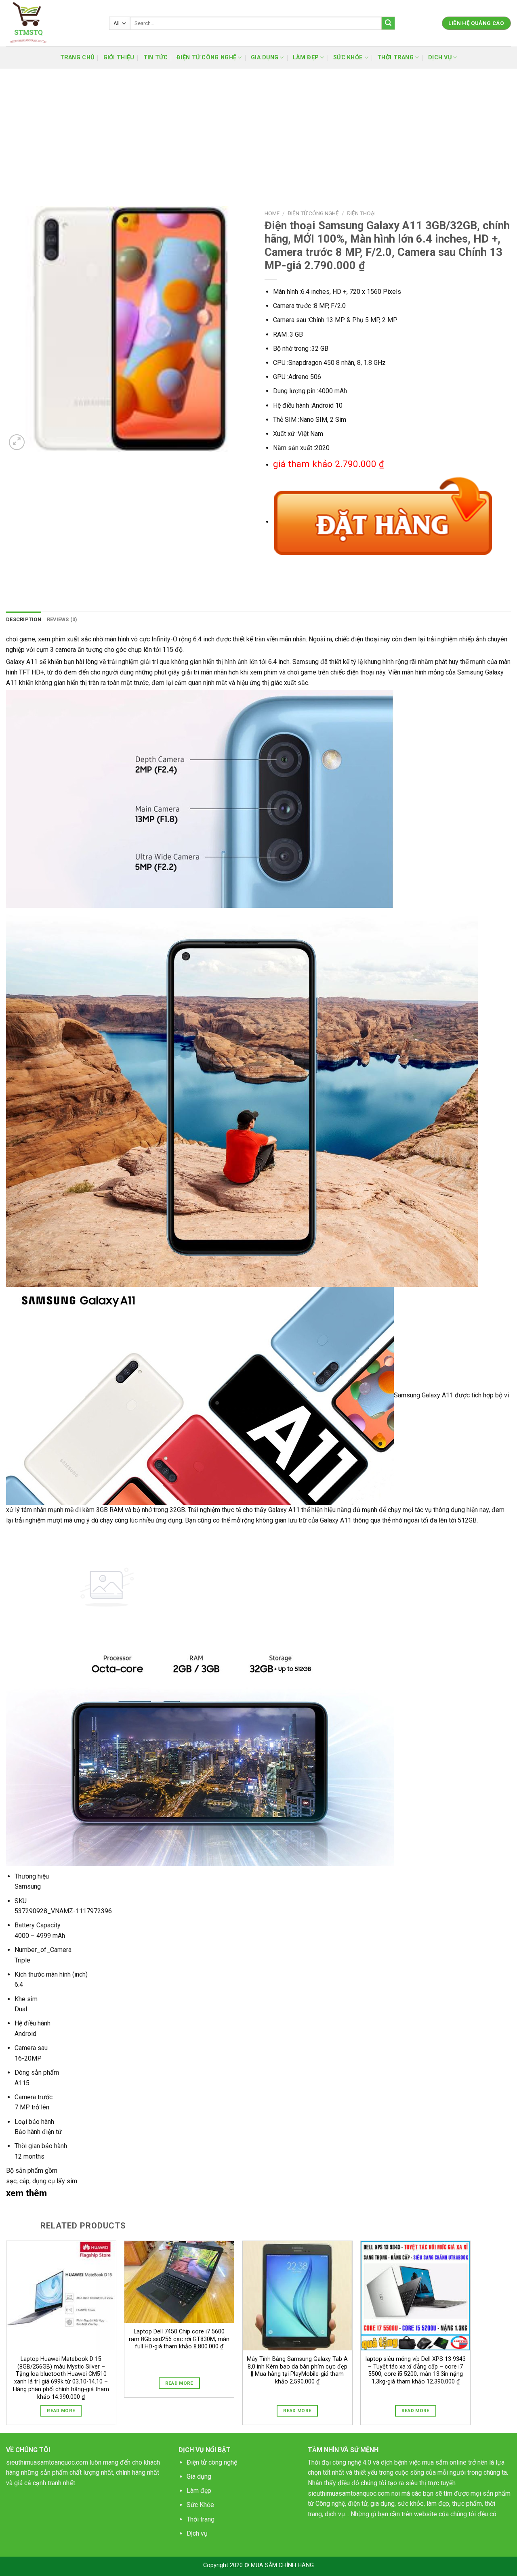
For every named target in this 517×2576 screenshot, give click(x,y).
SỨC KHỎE (348, 58)
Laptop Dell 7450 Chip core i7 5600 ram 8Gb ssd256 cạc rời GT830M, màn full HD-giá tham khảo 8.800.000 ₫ (179, 2339)
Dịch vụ (197, 2533)
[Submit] (388, 23)
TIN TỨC (156, 58)
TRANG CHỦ (77, 58)
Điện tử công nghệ (212, 2462)
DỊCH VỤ (440, 58)
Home (272, 213)
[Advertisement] (258, 129)
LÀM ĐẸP (306, 58)
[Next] (470, 2336)
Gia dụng (199, 2477)
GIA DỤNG (265, 58)
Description (24, 619)
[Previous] (6, 2336)
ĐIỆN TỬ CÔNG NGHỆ (206, 58)
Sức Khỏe (200, 2505)
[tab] (24, 620)
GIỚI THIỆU (119, 58)
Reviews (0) (62, 619)
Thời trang (201, 2519)
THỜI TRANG (395, 58)
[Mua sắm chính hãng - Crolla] (51, 23)
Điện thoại (361, 213)
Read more (61, 2411)
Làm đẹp (199, 2491)
